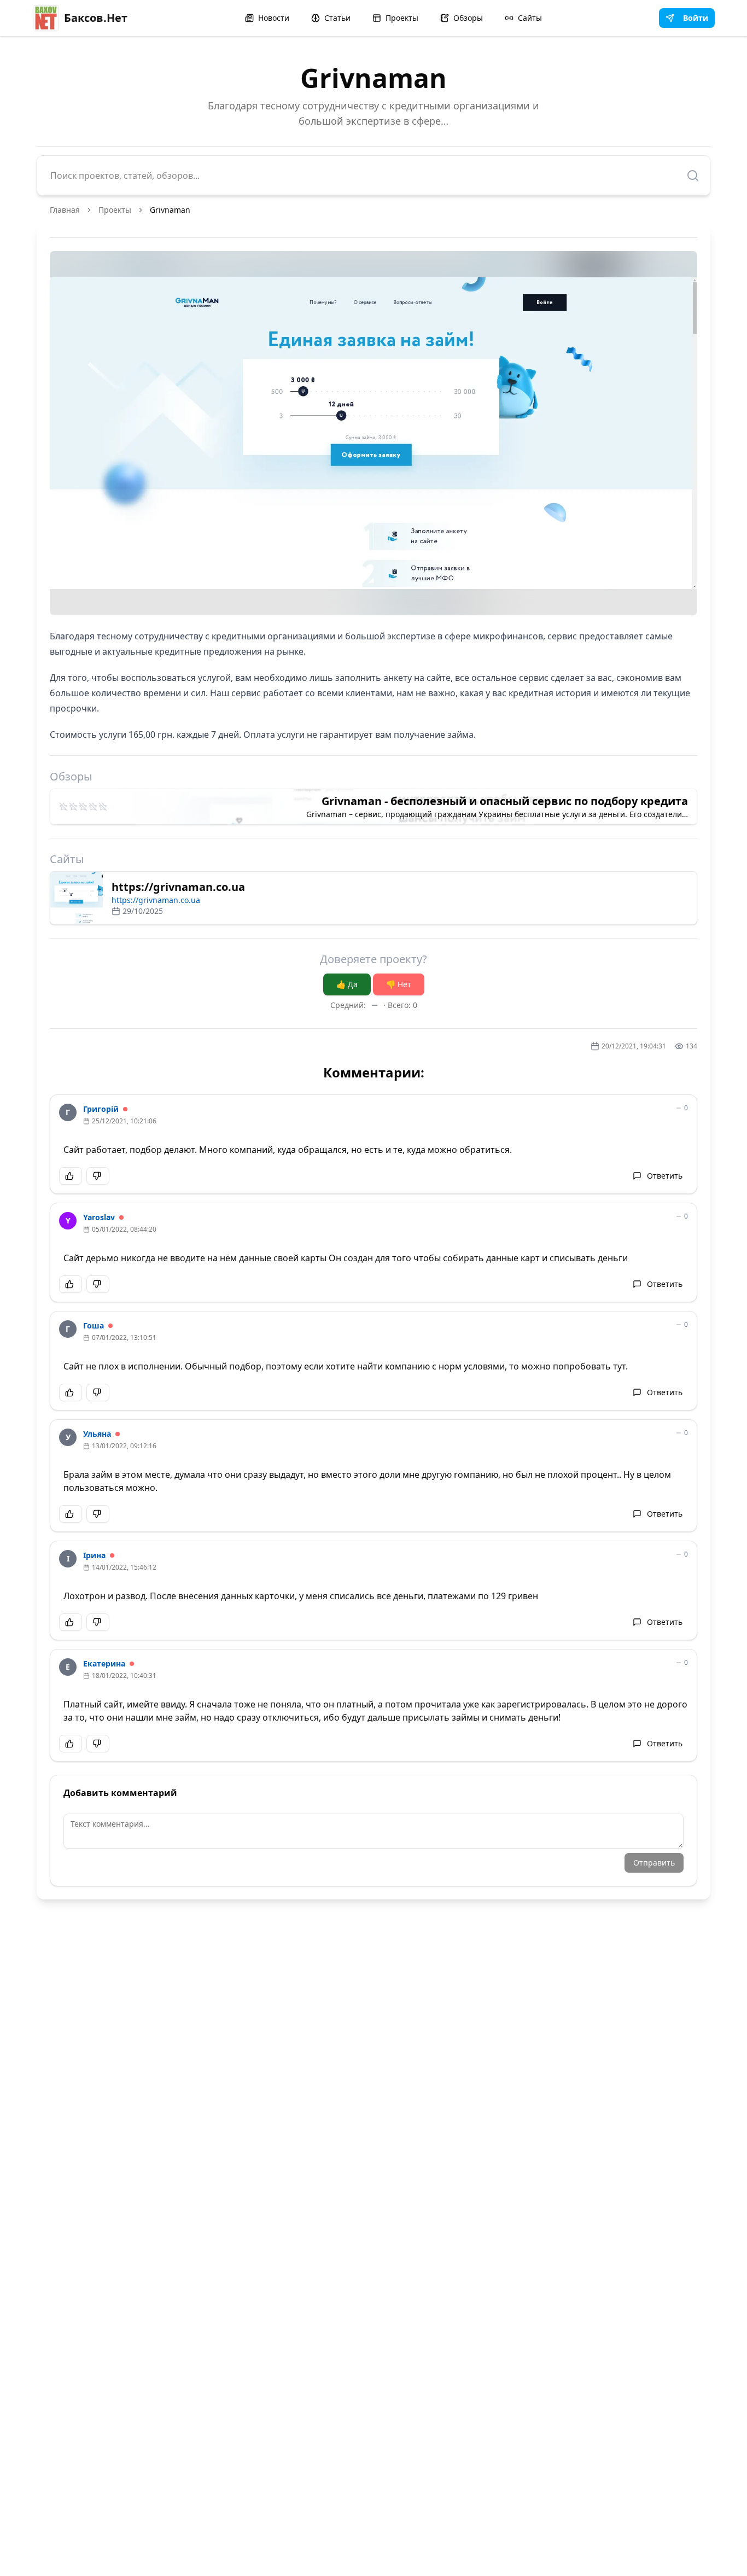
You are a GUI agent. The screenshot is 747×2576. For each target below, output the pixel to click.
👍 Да (347, 984)
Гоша (94, 1325)
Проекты (402, 18)
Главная (65, 210)
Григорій (101, 1109)
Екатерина (104, 1663)
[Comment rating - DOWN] (98, 1176)
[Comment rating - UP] (71, 1176)
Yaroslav (99, 1217)
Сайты (530, 18)
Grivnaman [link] (170, 210)
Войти (696, 18)
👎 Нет (399, 984)
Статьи (337, 18)
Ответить (665, 1176)
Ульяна (97, 1434)
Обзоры (468, 18)
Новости (274, 18)
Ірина (94, 1555)
